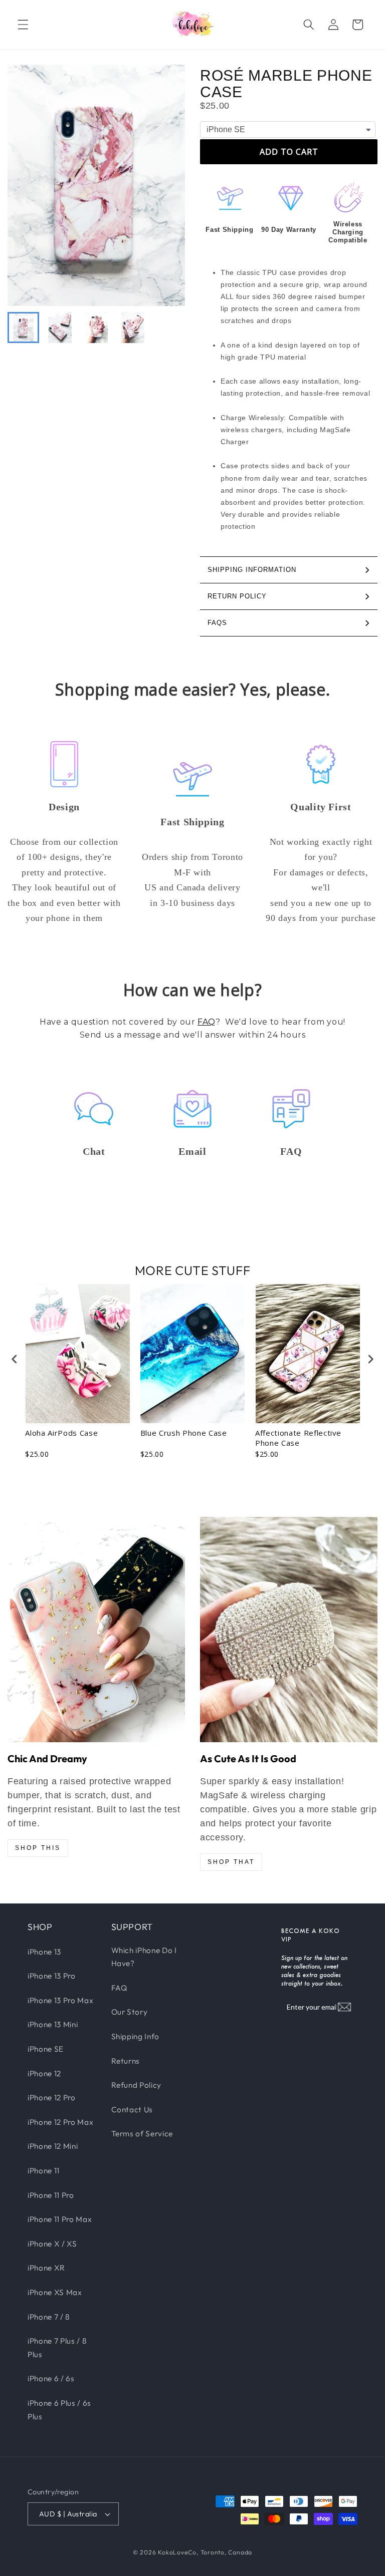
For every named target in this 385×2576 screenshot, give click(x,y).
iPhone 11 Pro (51, 2195)
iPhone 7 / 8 (49, 2317)
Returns (126, 2061)
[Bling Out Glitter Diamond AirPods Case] (289, 1630)
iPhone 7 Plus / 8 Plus (57, 2348)
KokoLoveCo (177, 2552)
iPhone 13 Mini (53, 2024)
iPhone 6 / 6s (51, 2378)
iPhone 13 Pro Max (60, 2000)
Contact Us (132, 2110)
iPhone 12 (44, 2073)
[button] (23, 25)
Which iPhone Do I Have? (144, 1957)
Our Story (130, 2012)
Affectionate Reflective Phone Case (298, 1438)
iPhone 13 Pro (52, 1976)
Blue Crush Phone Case (184, 1433)
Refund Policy (137, 2085)
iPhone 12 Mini (53, 2146)
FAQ (207, 1022)
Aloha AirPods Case (61, 1433)
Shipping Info (136, 2036)
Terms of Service (142, 2134)
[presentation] (15, 1359)
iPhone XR (46, 2268)
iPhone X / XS (52, 2244)
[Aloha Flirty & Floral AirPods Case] (96, 1630)
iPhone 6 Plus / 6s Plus (59, 2410)
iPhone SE (46, 2049)
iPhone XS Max (55, 2292)
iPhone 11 (44, 2171)
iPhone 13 (44, 1952)
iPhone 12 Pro (52, 2098)
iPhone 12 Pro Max (60, 2122)
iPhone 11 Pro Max (60, 2219)
